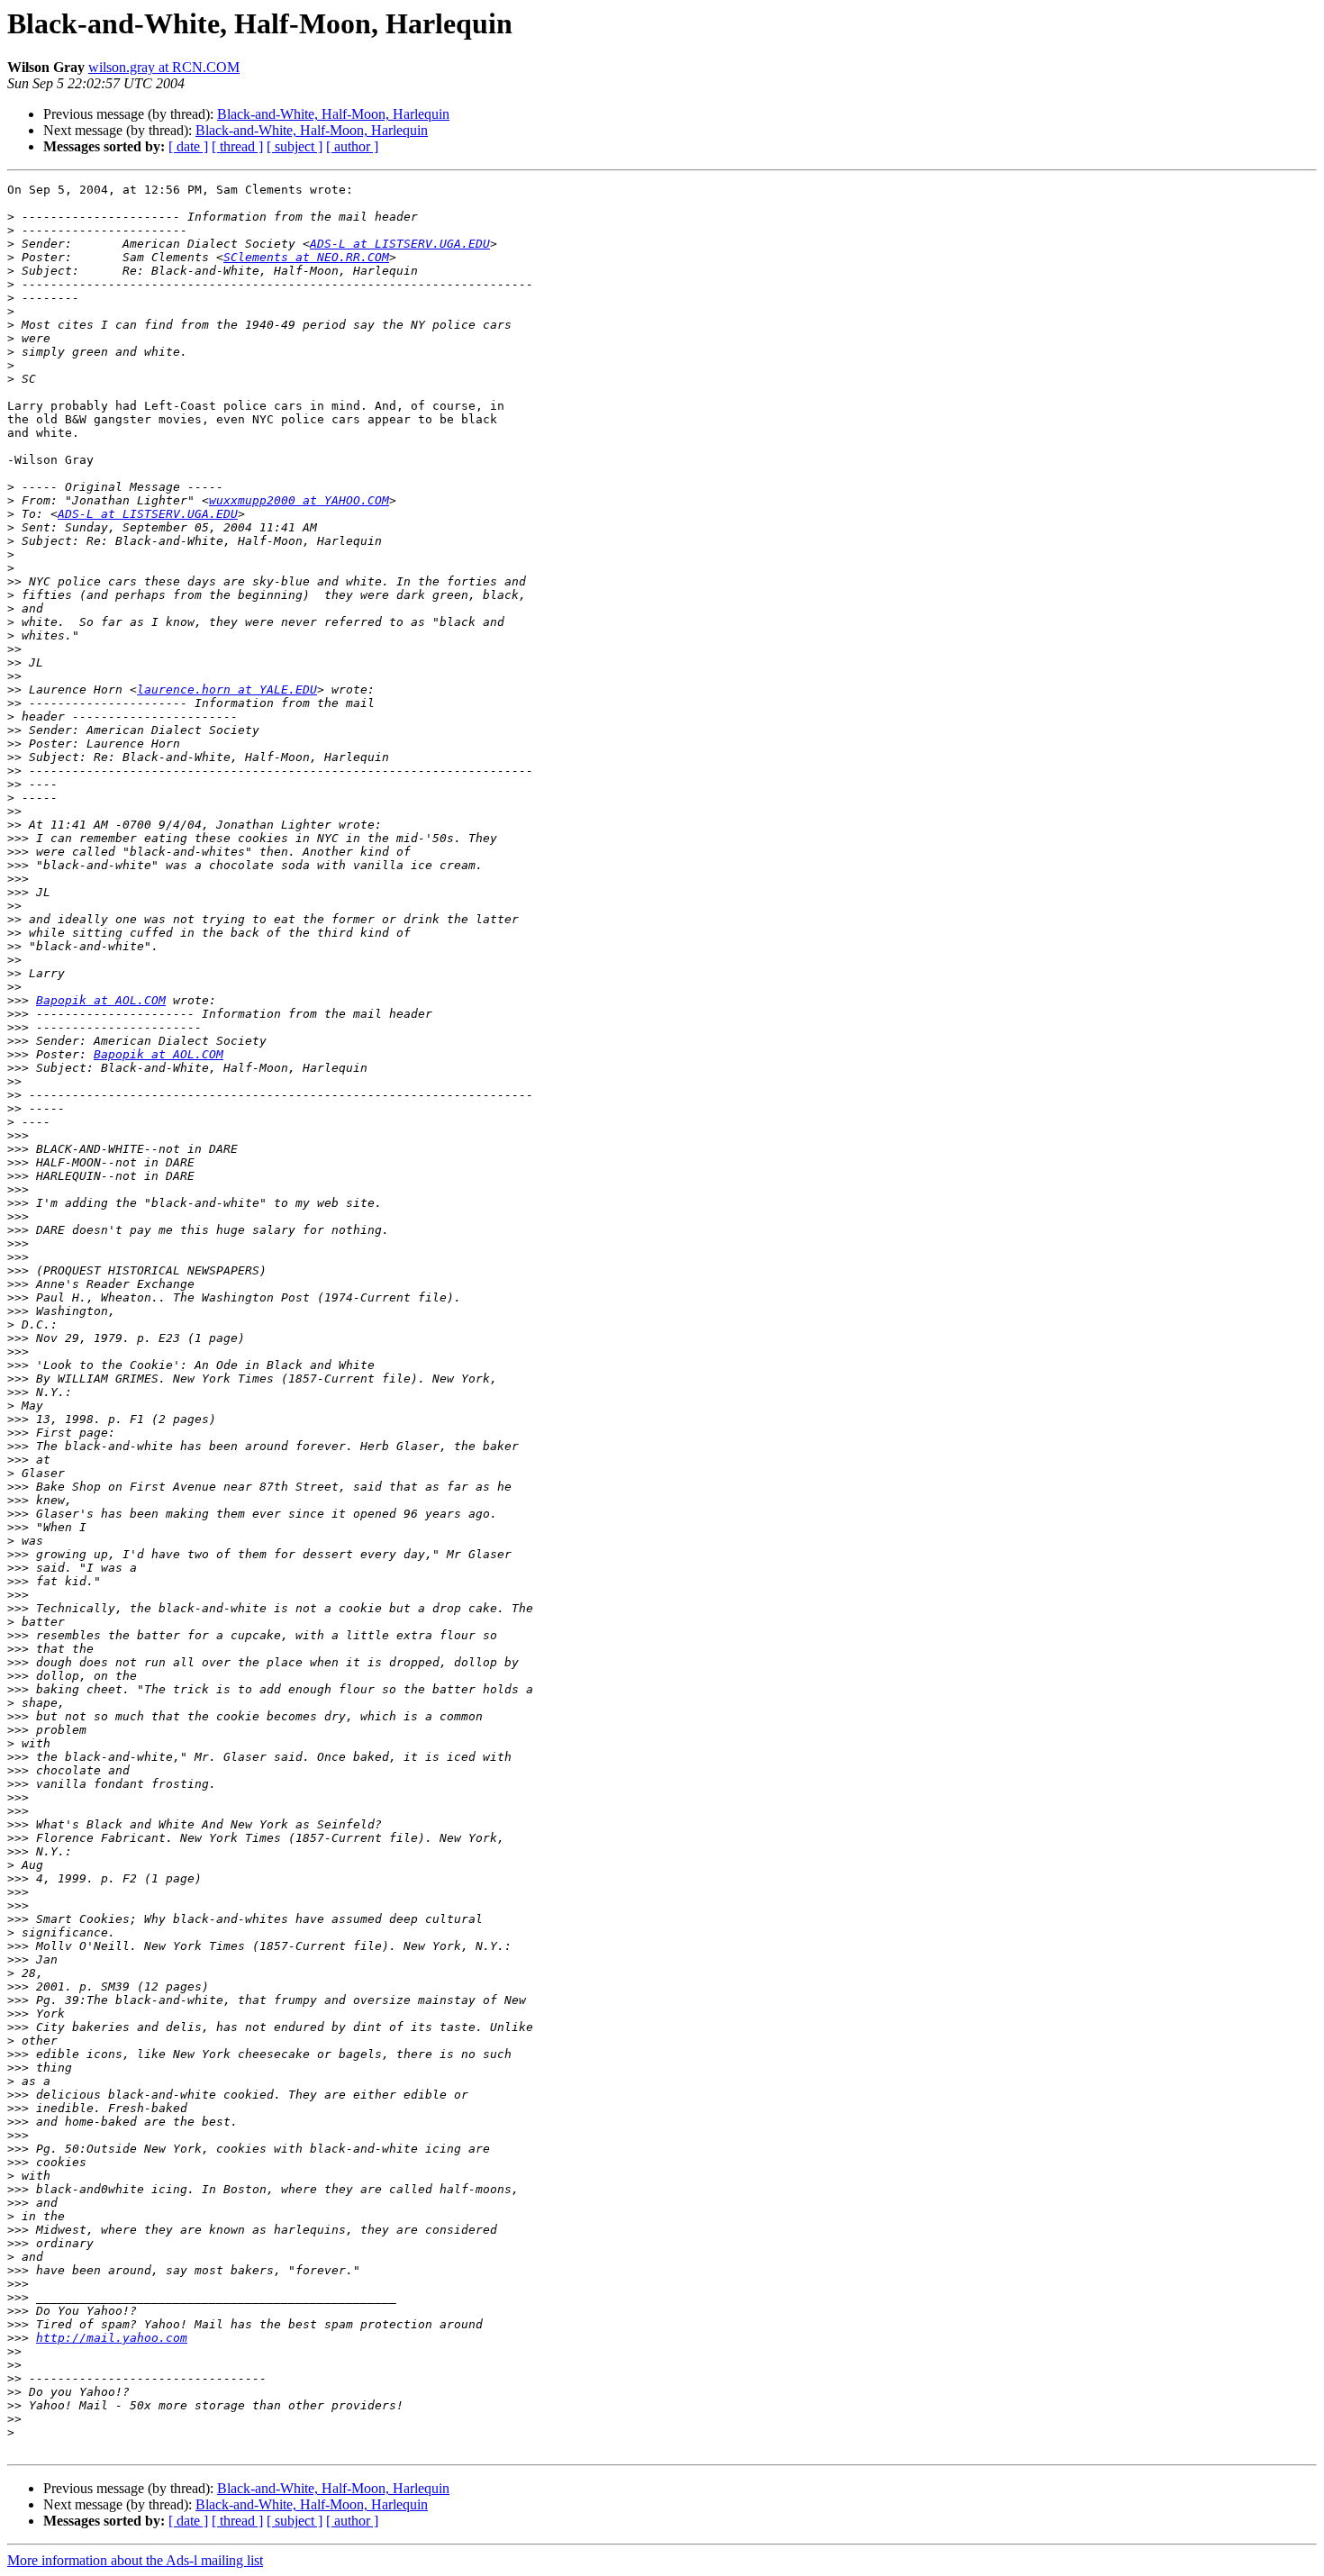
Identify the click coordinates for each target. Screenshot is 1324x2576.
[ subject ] (295, 146)
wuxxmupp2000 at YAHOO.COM (299, 500)
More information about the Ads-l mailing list (135, 2560)
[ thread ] (237, 146)
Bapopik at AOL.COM (101, 1000)
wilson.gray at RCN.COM (164, 67)
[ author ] (352, 146)
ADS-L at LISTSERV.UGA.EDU (400, 244)
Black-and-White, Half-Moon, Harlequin (333, 114)
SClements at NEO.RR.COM (306, 257)
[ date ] (188, 146)
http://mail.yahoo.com (112, 2338)
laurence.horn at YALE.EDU (227, 689)
